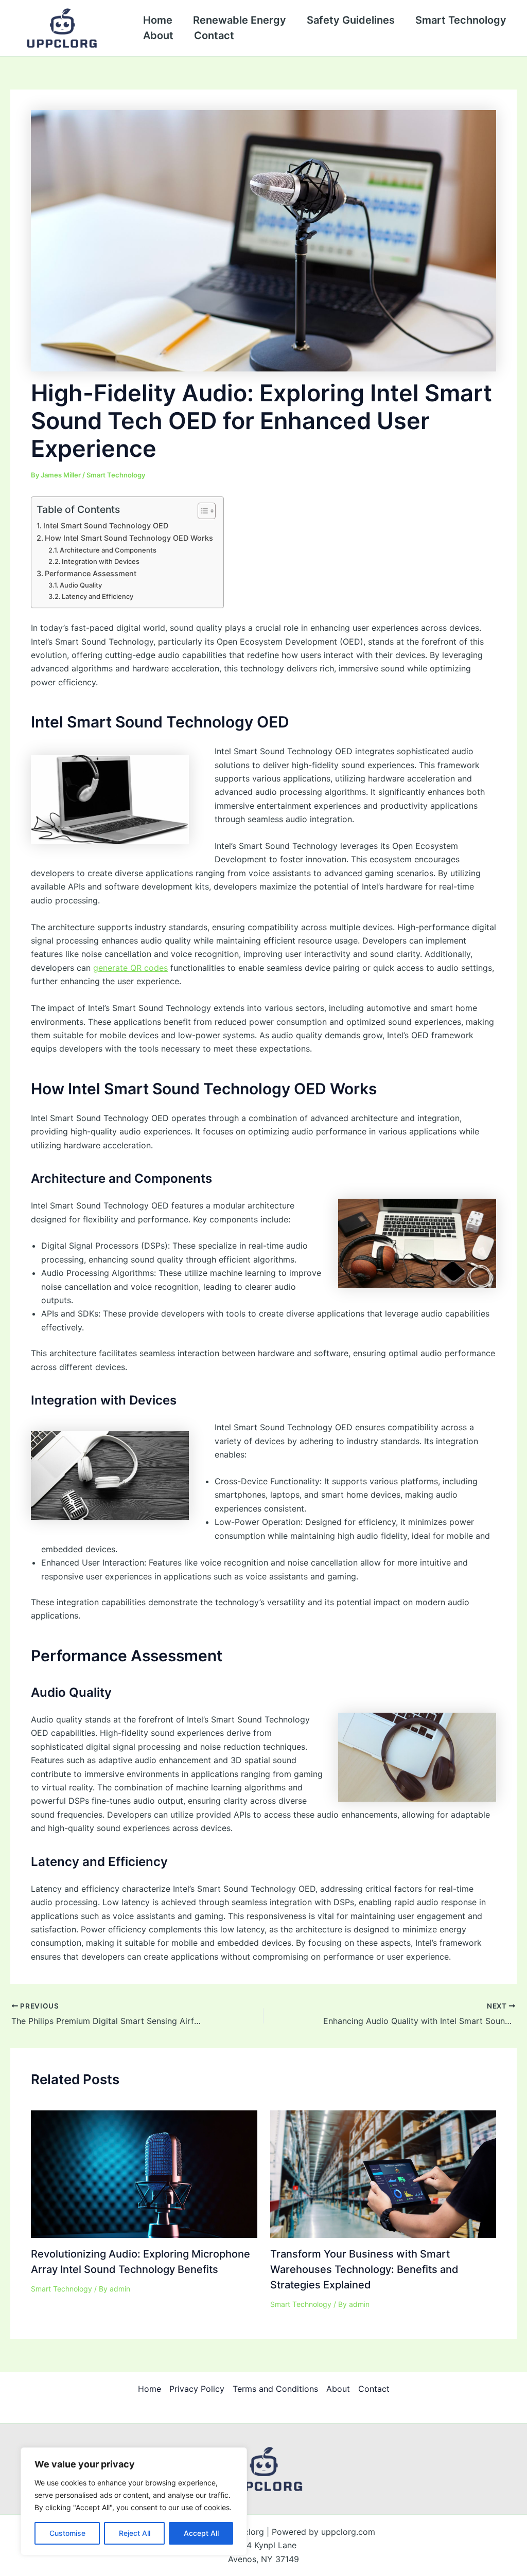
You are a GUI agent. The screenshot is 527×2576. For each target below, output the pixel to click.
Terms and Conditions (275, 2389)
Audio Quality (81, 585)
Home (158, 20)
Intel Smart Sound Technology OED (106, 526)
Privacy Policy (197, 2389)
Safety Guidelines (351, 20)
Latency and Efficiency (98, 596)
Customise (67, 2533)
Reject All (135, 2533)
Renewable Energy (240, 20)
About (158, 35)
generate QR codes (130, 968)
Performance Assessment (91, 573)
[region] (134, 2501)
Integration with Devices (101, 561)
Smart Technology (461, 20)
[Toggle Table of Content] (201, 511)
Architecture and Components (108, 550)
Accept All (201, 2533)
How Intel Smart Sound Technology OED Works (129, 538)
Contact (214, 35)
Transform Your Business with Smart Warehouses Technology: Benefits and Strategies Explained (364, 2269)
